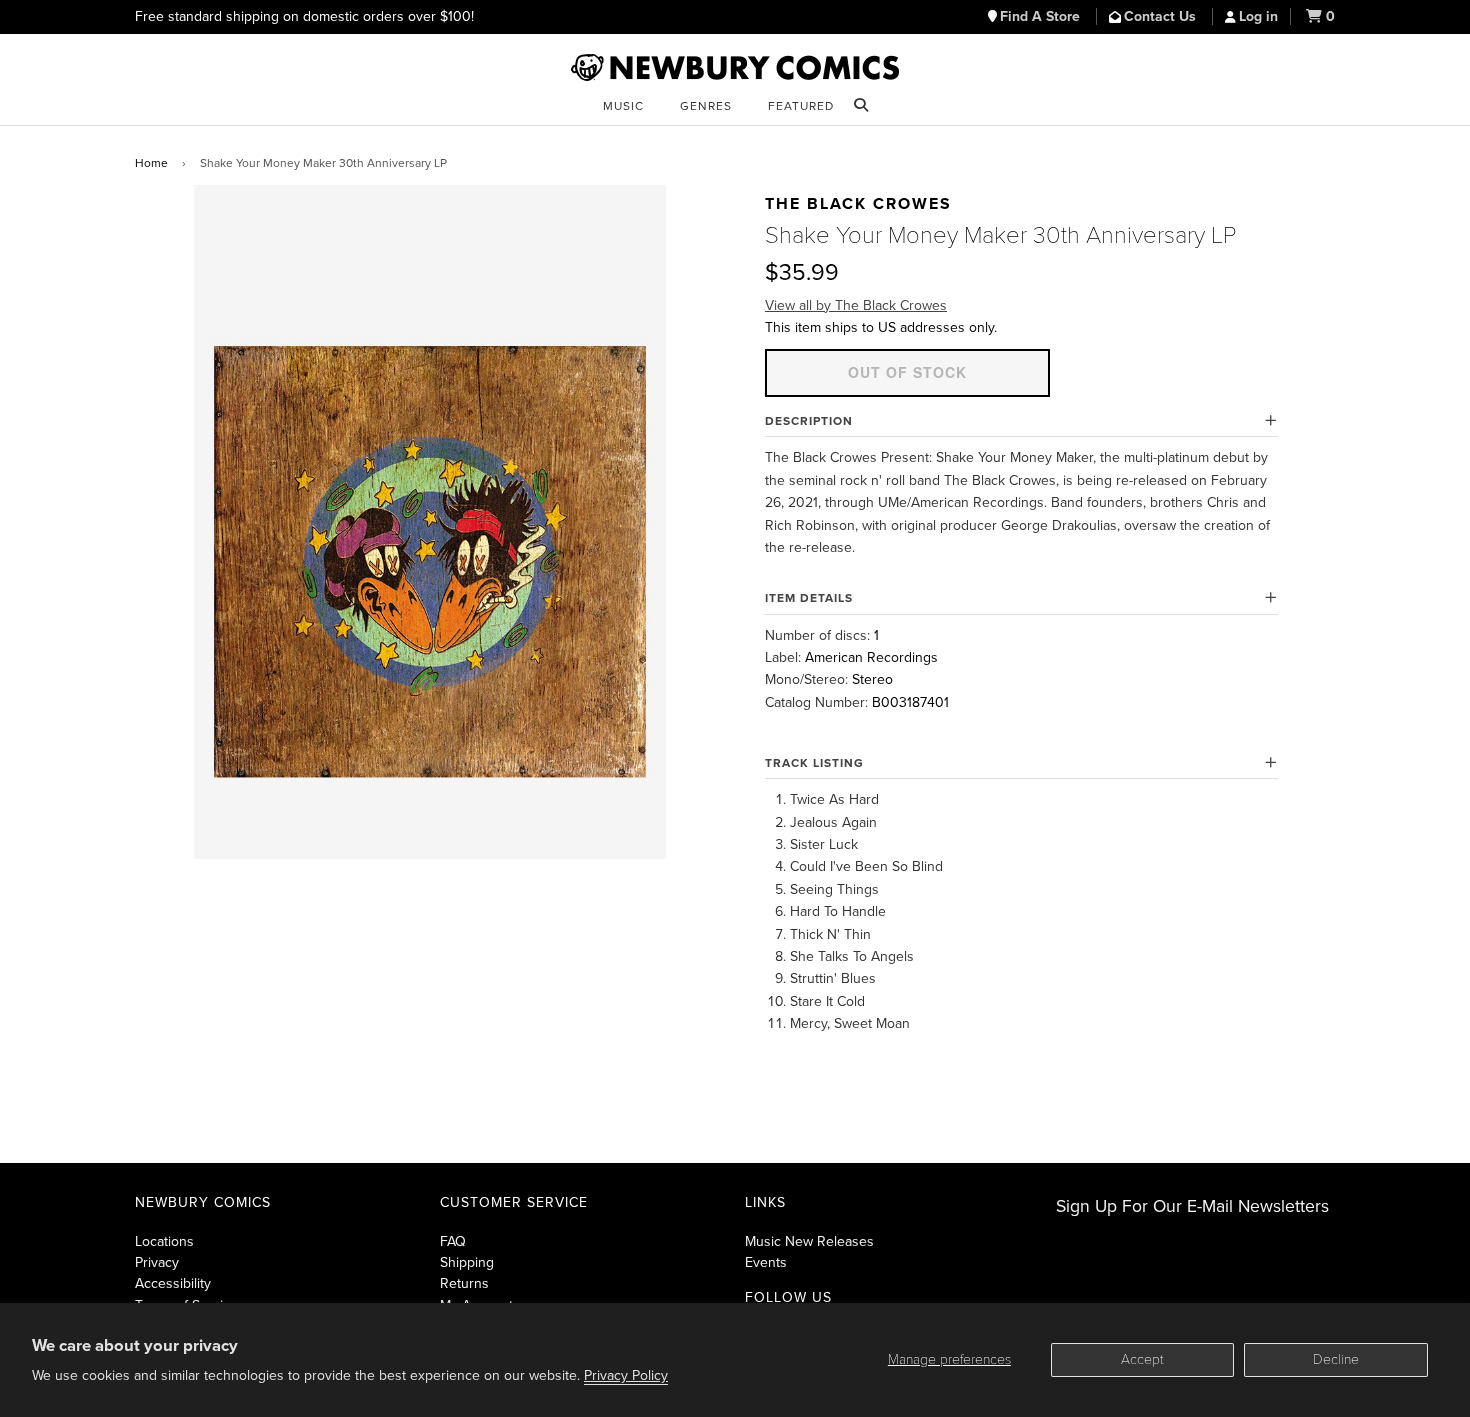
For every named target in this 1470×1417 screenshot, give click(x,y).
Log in (1258, 16)
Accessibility (173, 1283)
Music (623, 106)
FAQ (453, 1241)
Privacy (157, 1262)
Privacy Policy (626, 1375)
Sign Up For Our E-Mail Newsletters (1192, 1206)
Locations (164, 1241)
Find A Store (1042, 16)
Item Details (809, 598)
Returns (464, 1283)
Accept (1142, 1359)
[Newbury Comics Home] (735, 68)
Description (809, 421)
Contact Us (1162, 16)
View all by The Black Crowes (856, 305)
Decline (1336, 1359)
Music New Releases (809, 1241)
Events (766, 1262)
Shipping (467, 1262)
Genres (706, 106)
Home (151, 163)
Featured (801, 106)
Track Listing (814, 763)
